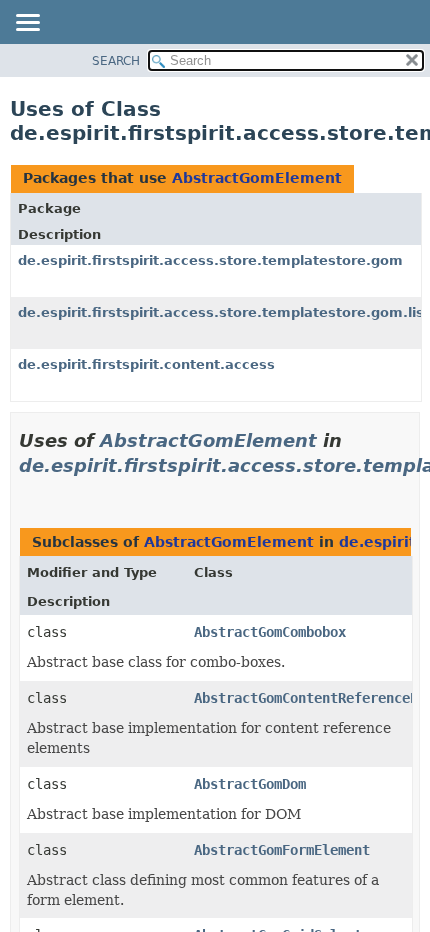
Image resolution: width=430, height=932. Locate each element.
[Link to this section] (27, 490)
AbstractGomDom (250, 784)
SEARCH (116, 61)
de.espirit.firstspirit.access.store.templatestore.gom (210, 260)
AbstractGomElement (257, 178)
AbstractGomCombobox (270, 632)
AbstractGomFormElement (282, 850)
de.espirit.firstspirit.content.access (146, 364)
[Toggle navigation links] (27, 24)
